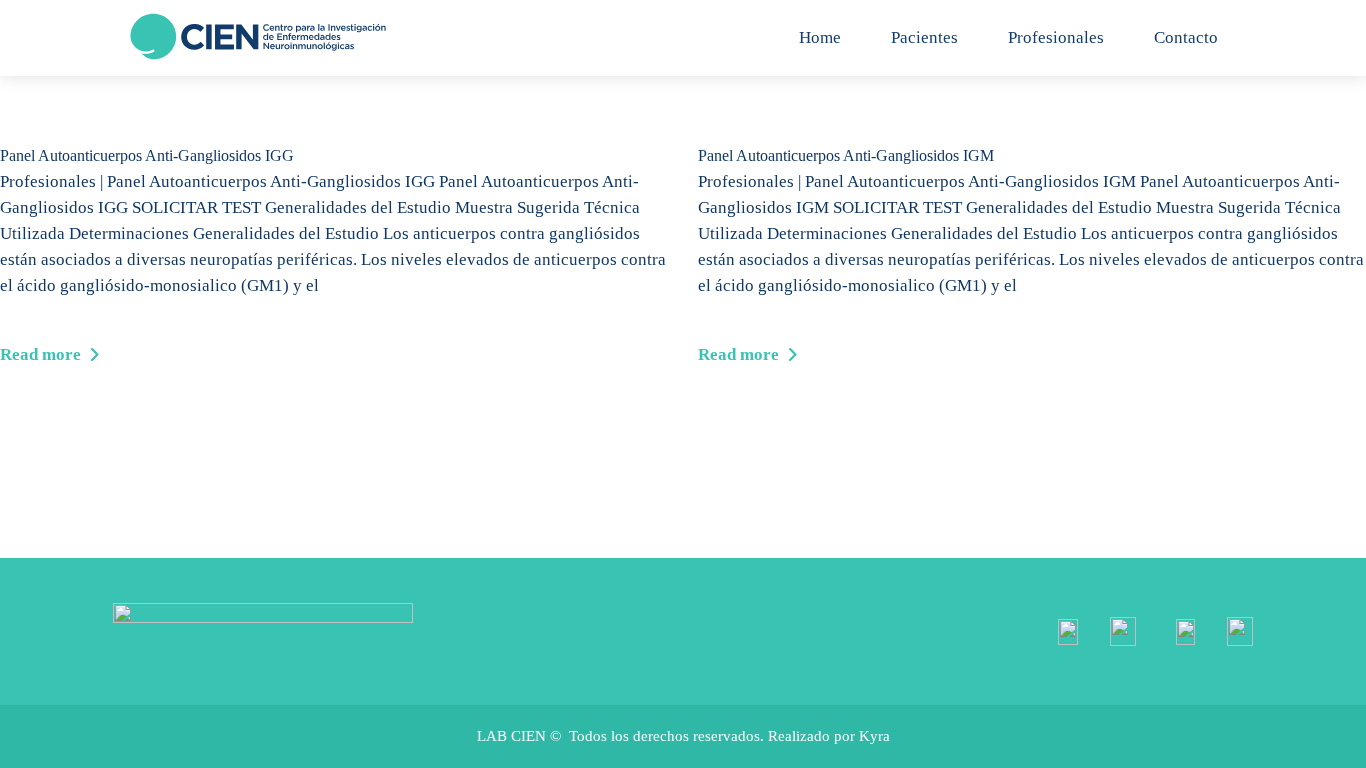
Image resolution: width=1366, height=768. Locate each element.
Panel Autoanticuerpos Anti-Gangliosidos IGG (147, 155)
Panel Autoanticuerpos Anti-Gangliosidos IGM (846, 155)
